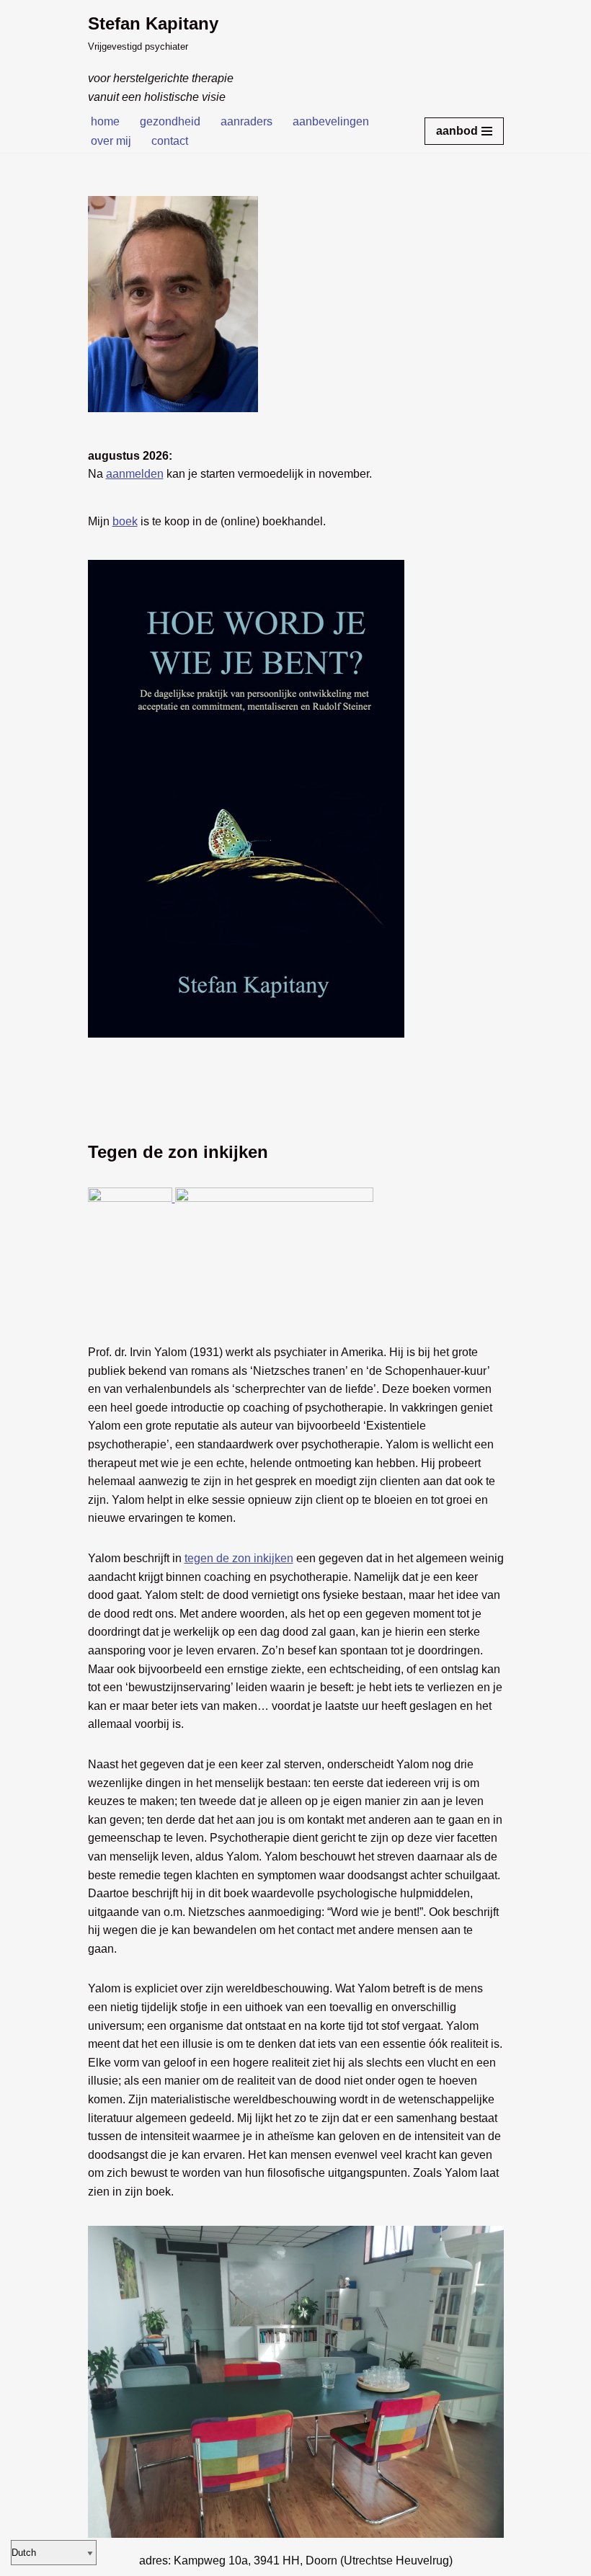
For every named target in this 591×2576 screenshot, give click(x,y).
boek (125, 521)
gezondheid (170, 121)
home (105, 121)
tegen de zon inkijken (239, 1558)
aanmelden (135, 474)
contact (170, 141)
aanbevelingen (331, 121)
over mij (111, 141)
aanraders (246, 121)
